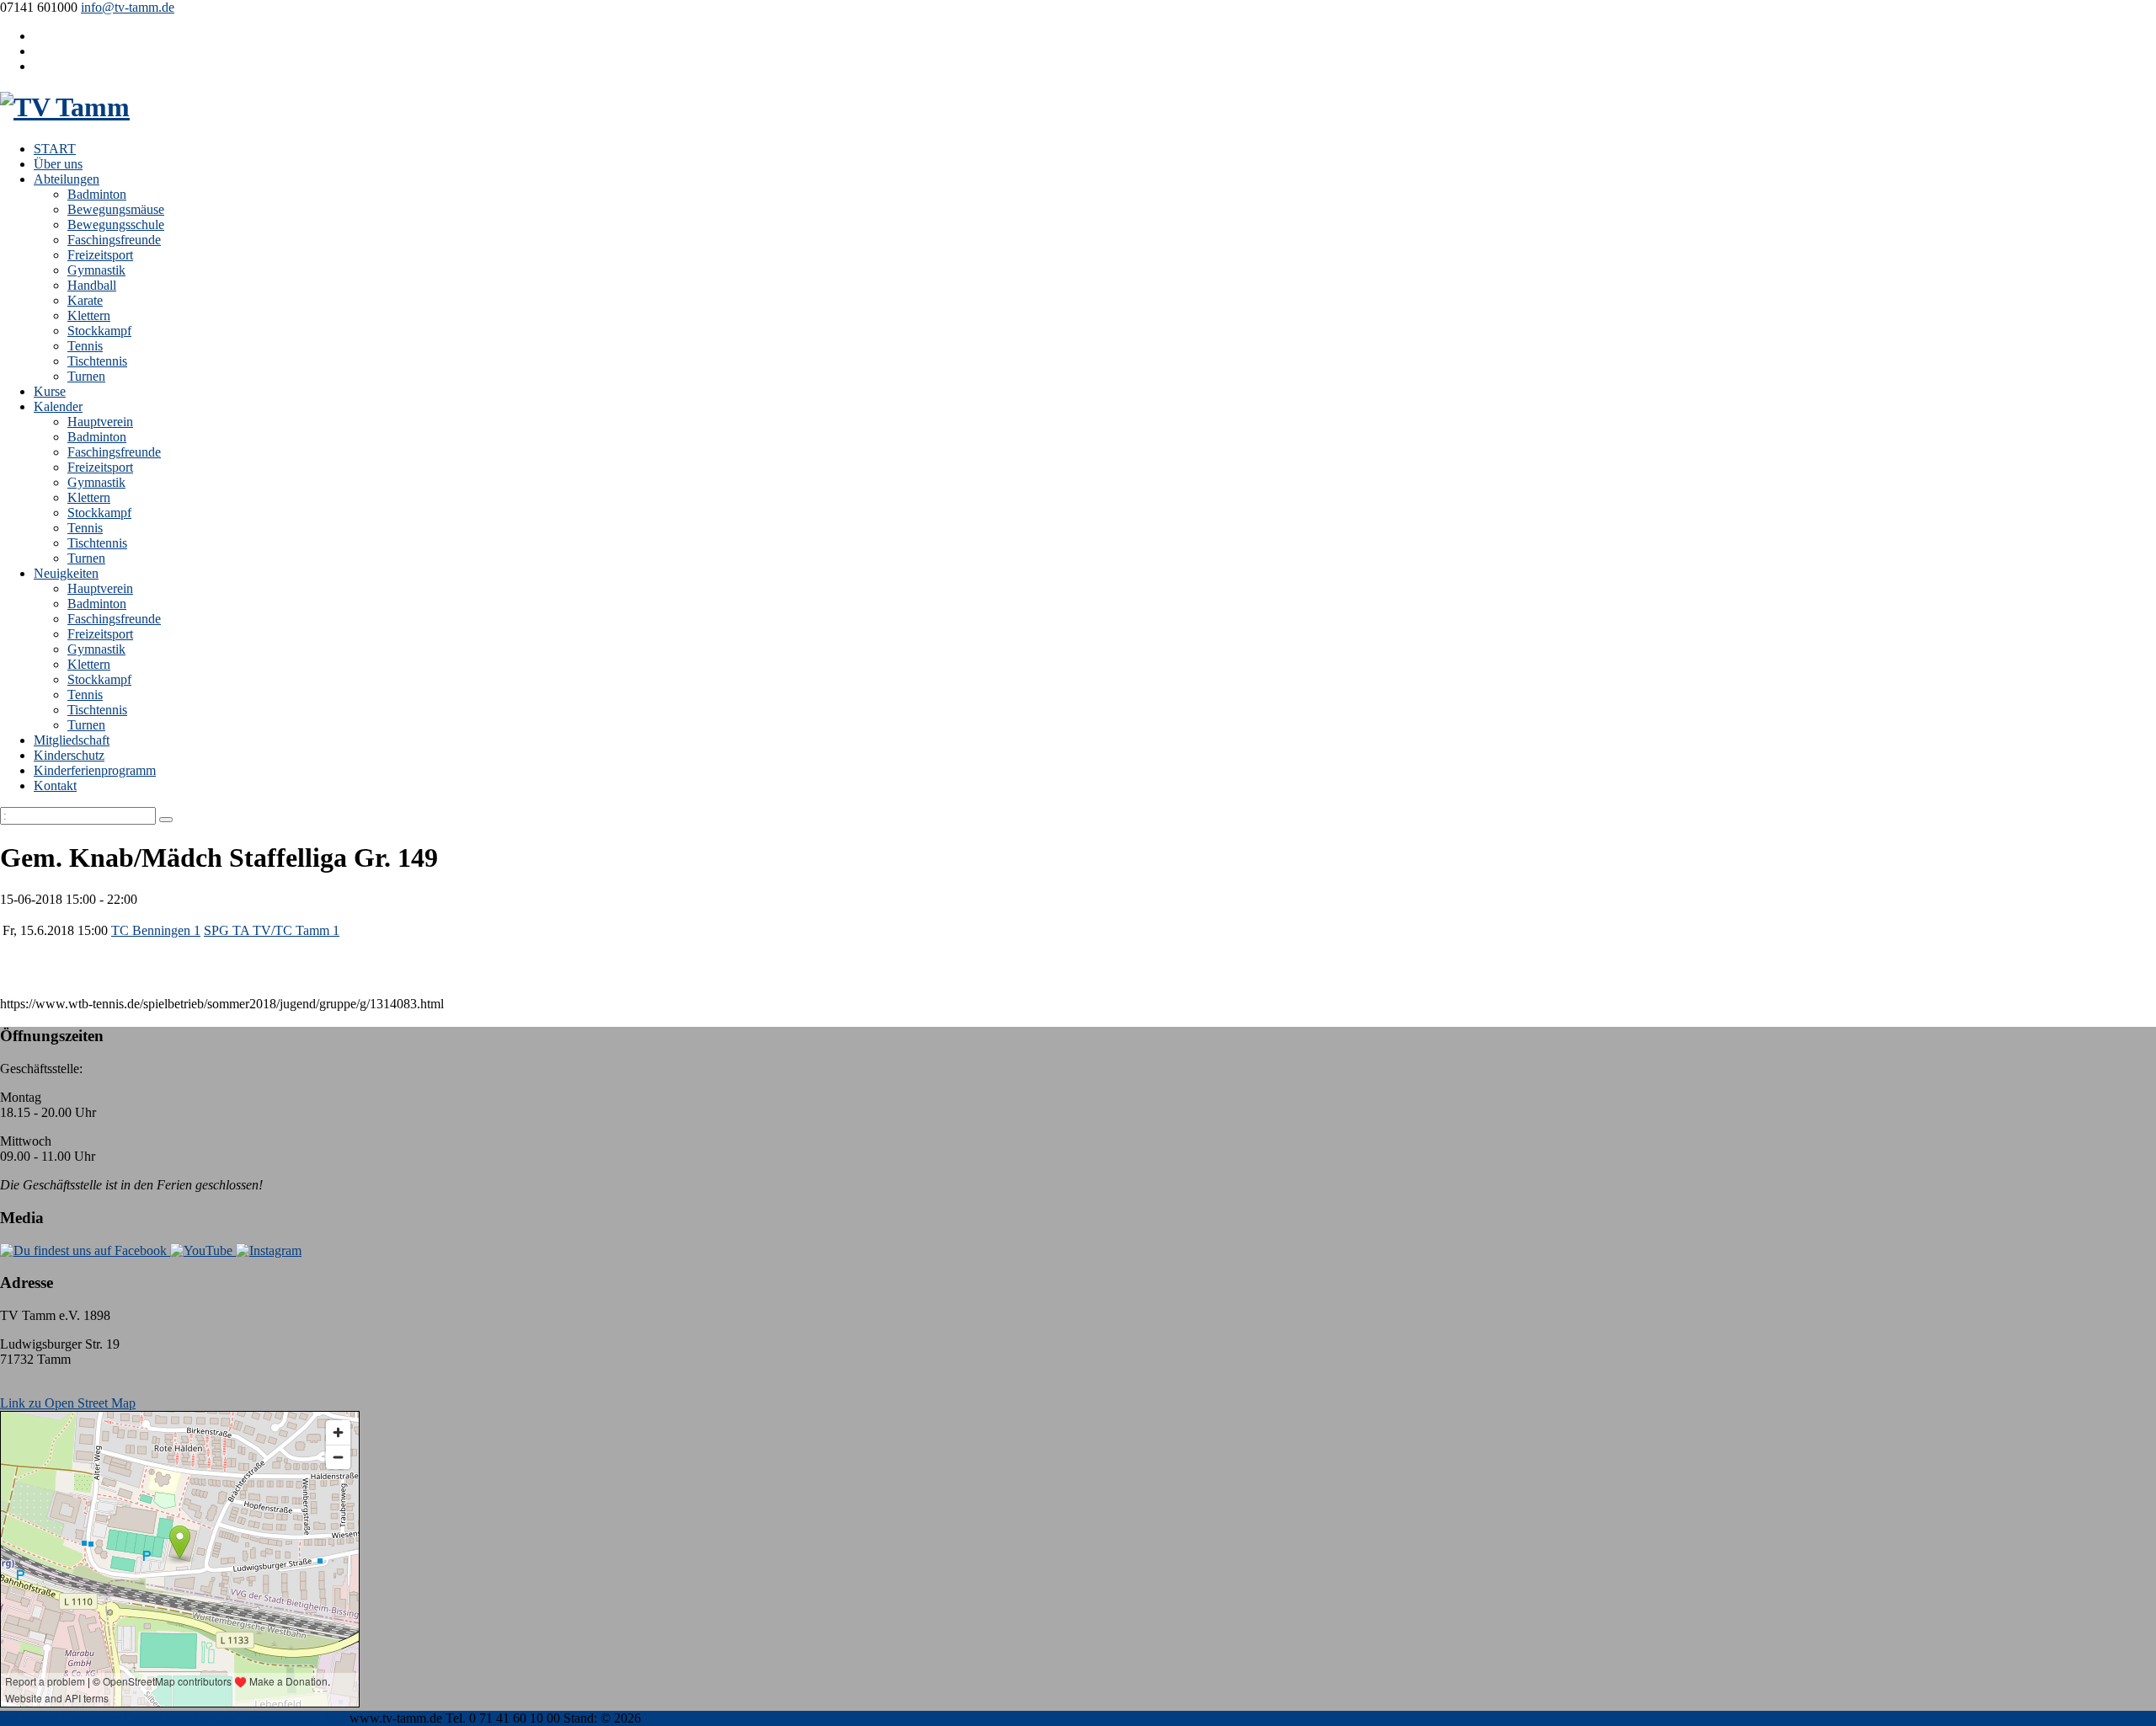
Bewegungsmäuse (116, 209)
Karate (85, 300)
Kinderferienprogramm (95, 770)
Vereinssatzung (279, 1718)
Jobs (334, 1718)
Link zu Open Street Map (68, 1403)
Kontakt (55, 786)
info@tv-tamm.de (128, 7)
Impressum (91, 1718)
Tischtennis (97, 361)
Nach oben (29, 1718)
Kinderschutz (69, 755)
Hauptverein (100, 422)
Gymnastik (96, 270)
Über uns (58, 164)
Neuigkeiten (66, 573)
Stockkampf (99, 331)
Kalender (58, 406)
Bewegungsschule (116, 224)
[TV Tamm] (65, 107)
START (55, 149)
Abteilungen (67, 179)
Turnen (86, 376)
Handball (92, 285)
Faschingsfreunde (114, 240)
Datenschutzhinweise (179, 1718)
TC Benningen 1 (156, 930)
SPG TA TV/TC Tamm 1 (272, 930)
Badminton (97, 194)
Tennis (85, 346)
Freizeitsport (100, 255)
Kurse (50, 391)
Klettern (89, 315)
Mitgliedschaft (72, 740)
